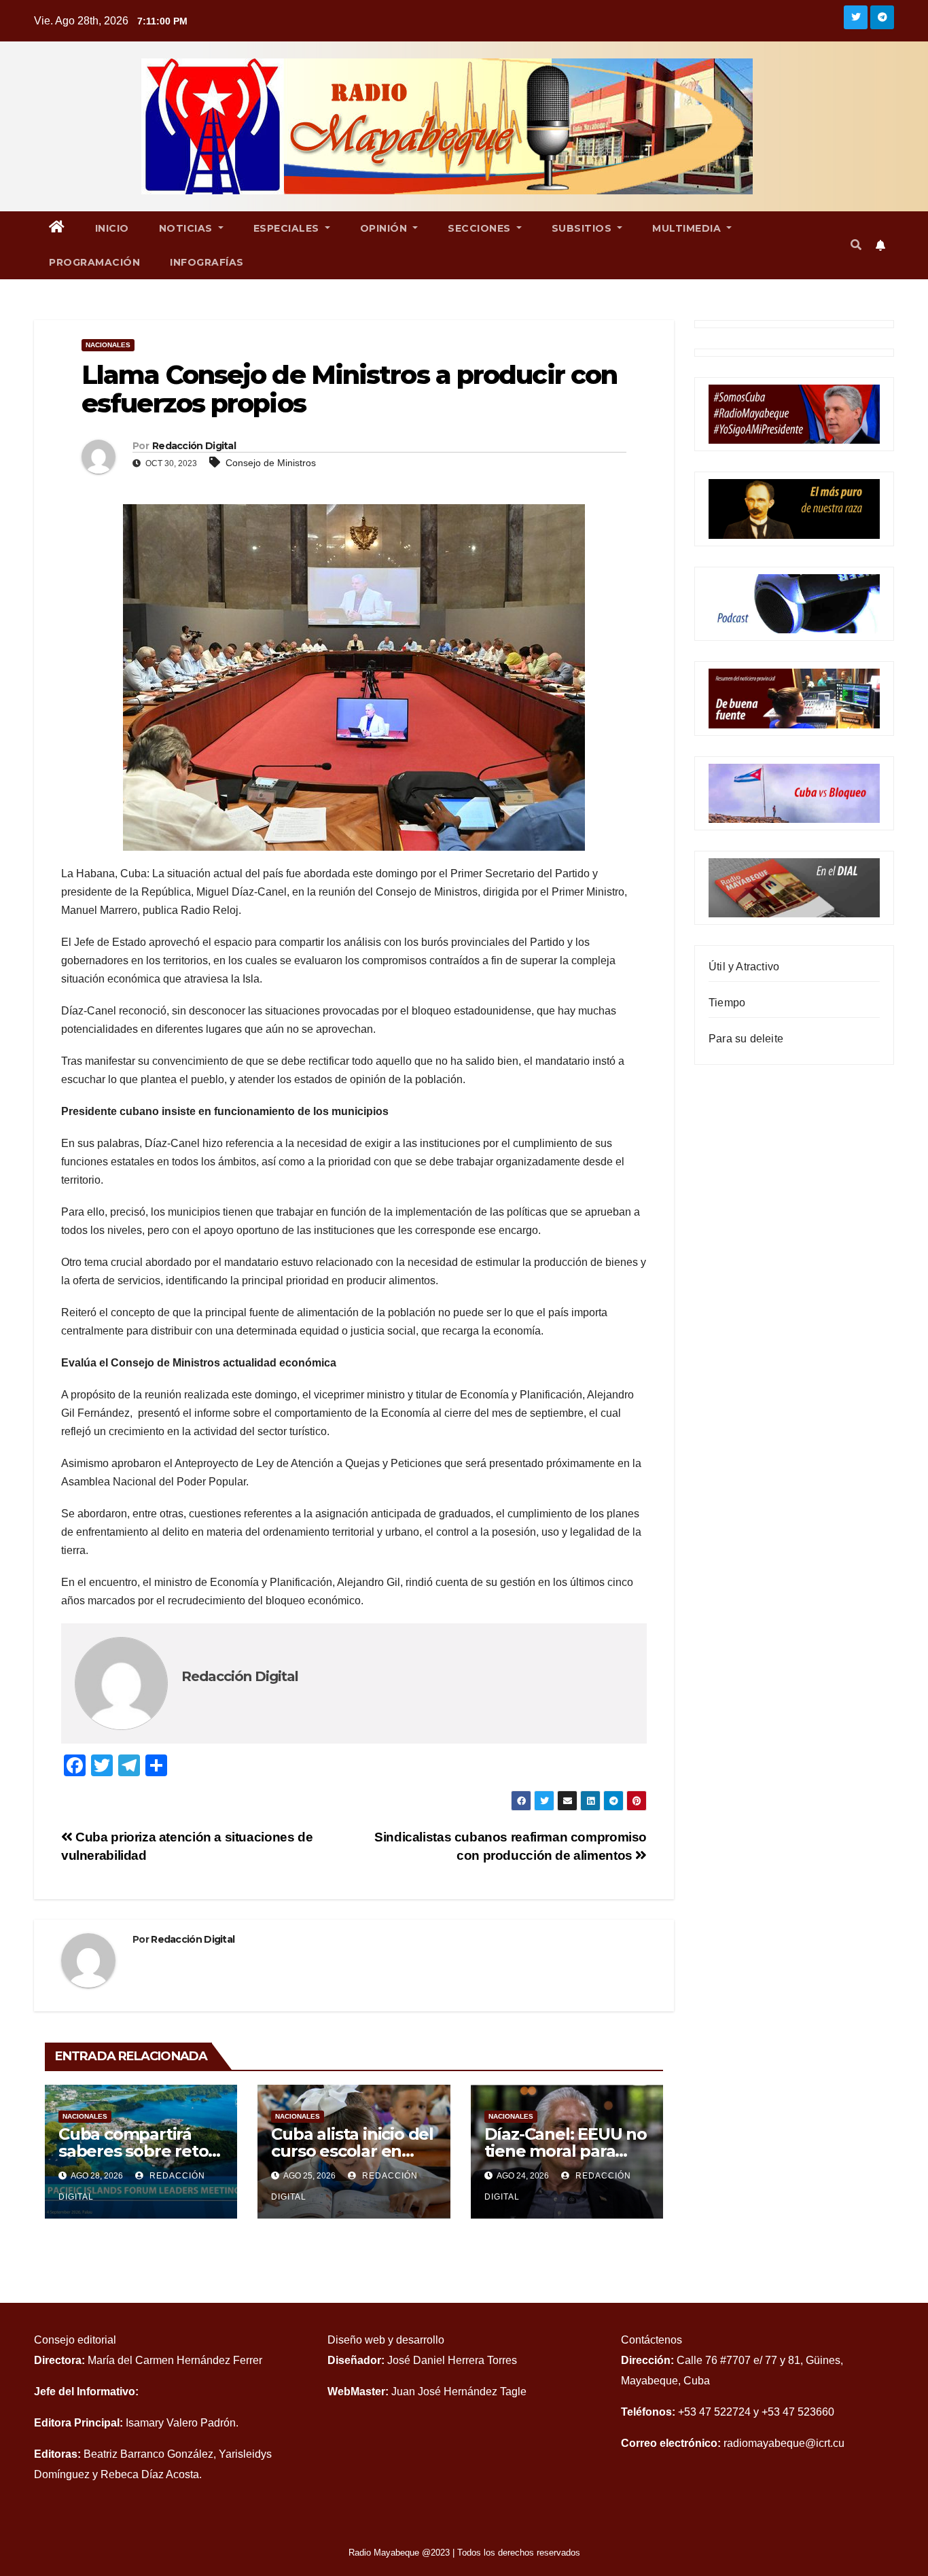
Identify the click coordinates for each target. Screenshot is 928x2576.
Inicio (112, 228)
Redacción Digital (194, 446)
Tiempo (727, 1003)
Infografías (207, 262)
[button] (856, 245)
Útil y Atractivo (744, 967)
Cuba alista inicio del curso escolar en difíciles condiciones (352, 2151)
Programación (94, 262)
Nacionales (108, 345)
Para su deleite (746, 1039)
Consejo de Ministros (271, 463)
